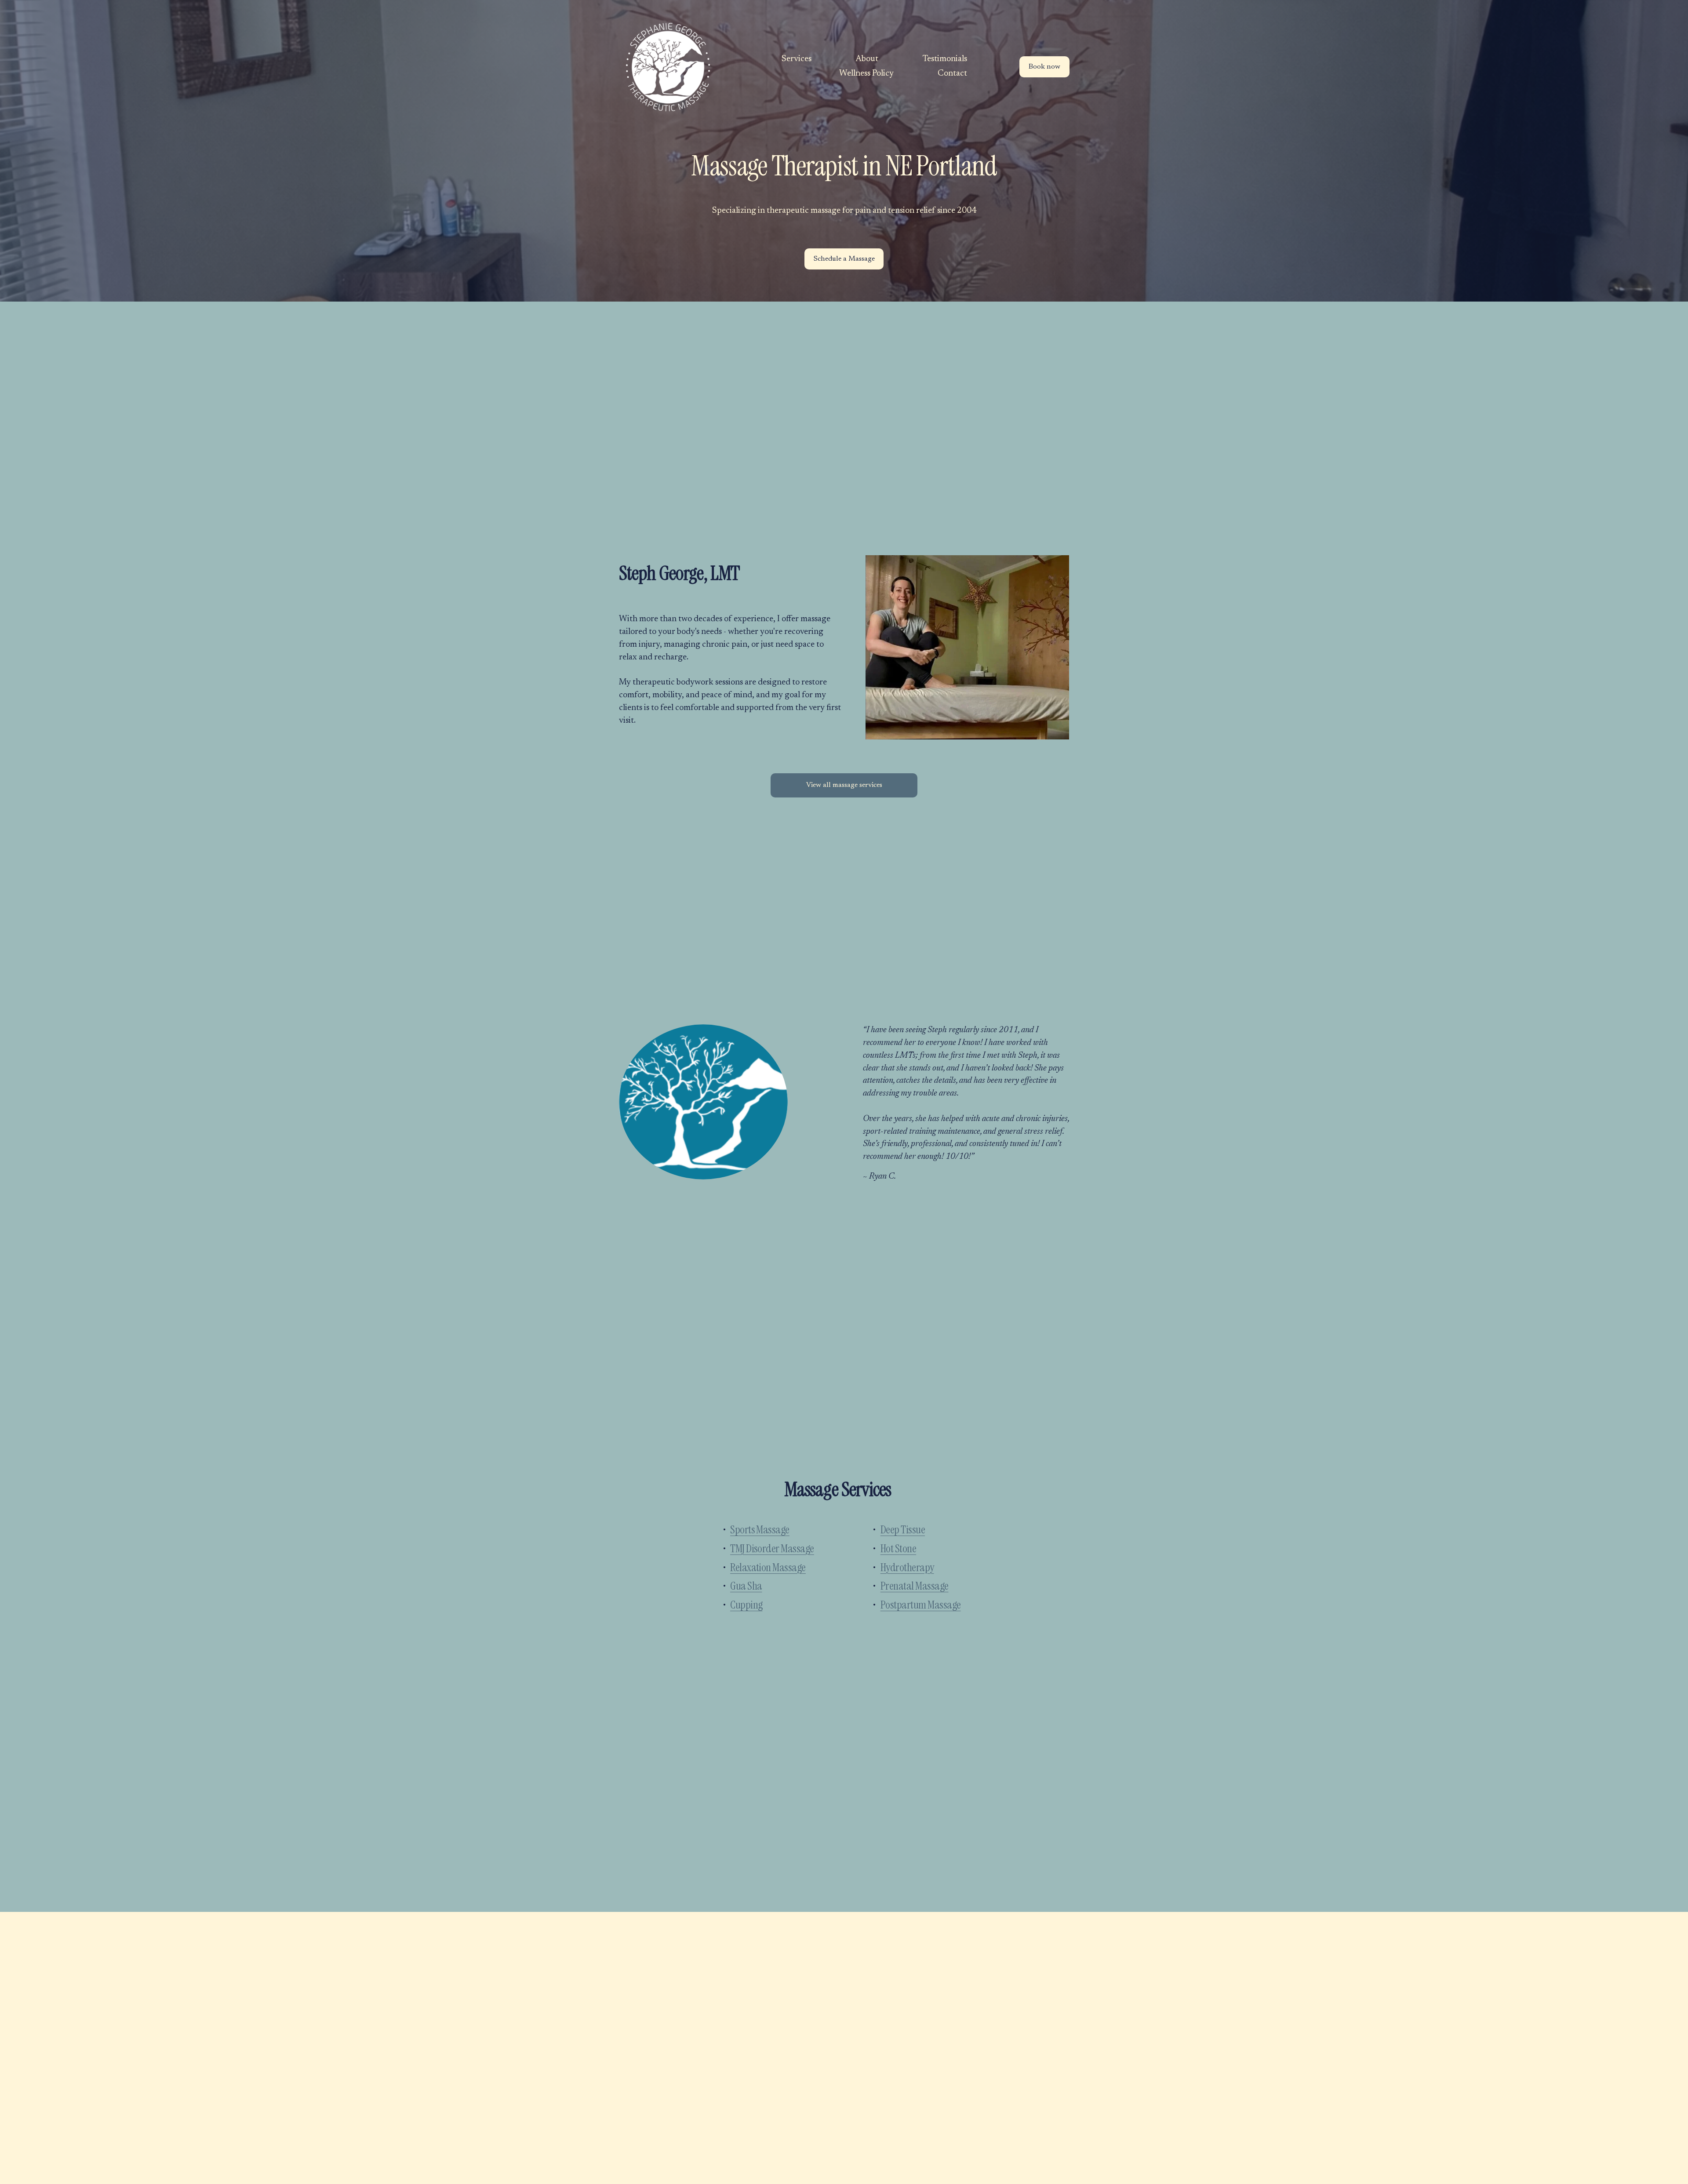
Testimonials (945, 59)
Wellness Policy (866, 74)
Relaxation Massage (768, 1567)
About (867, 59)
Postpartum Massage (921, 1605)
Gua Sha (746, 1586)
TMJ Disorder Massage (772, 1549)
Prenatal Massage (915, 1586)
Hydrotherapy (907, 1567)
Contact (952, 74)
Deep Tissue (903, 1530)
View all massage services (844, 785)
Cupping (746, 1605)
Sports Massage (760, 1530)
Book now (1044, 67)
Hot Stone (898, 1549)
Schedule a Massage (844, 259)
